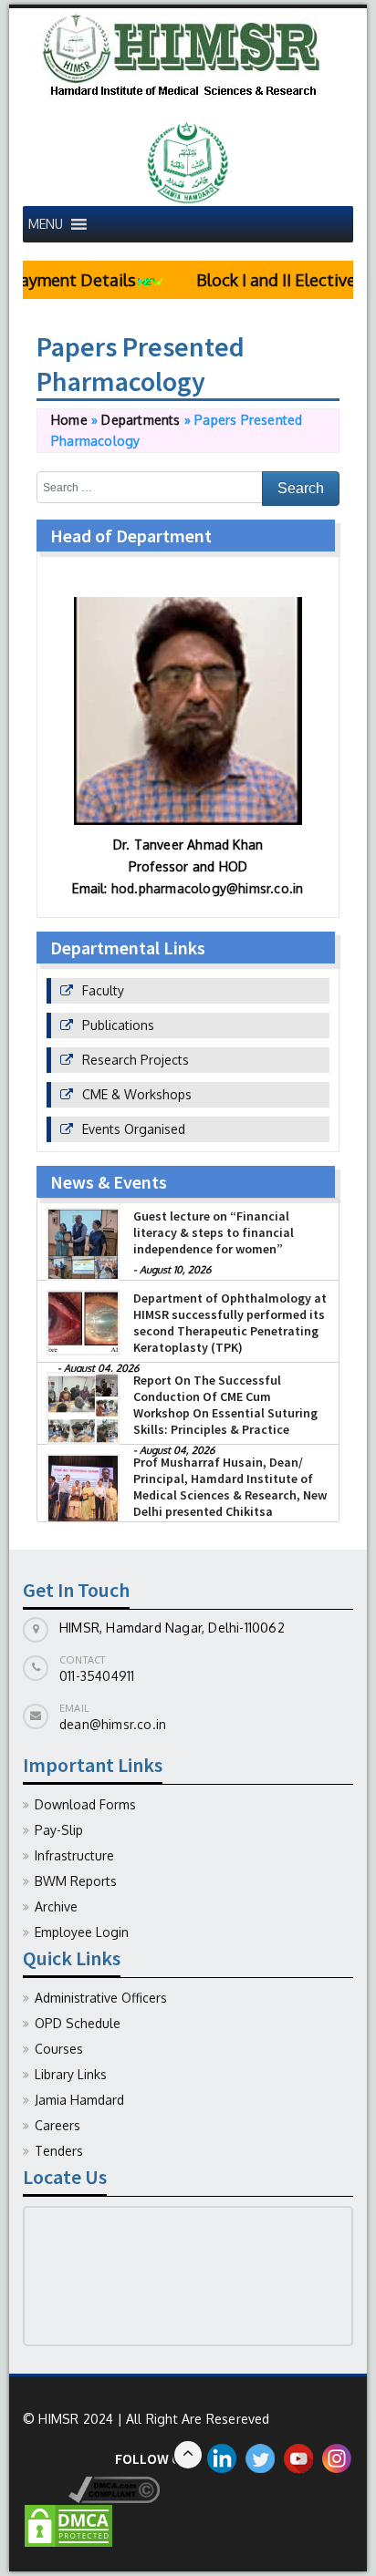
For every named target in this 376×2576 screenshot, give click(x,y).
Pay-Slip (59, 1830)
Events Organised (134, 1129)
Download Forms (85, 1804)
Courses (59, 2049)
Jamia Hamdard (79, 2100)
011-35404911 (97, 1676)
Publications (118, 1025)
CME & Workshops (137, 1094)
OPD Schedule (78, 2023)
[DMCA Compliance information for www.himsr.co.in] (91, 2488)
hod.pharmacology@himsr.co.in (208, 888)
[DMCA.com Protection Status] (68, 2524)
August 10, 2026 (175, 1270)
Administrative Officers (101, 1998)
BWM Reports (76, 1881)
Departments (141, 420)
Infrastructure (74, 1855)
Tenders (59, 2151)
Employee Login (82, 1932)
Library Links (71, 2074)
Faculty (103, 990)
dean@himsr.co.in (113, 1724)
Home (69, 420)
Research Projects (136, 1060)
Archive (56, 1906)
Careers (57, 2125)
